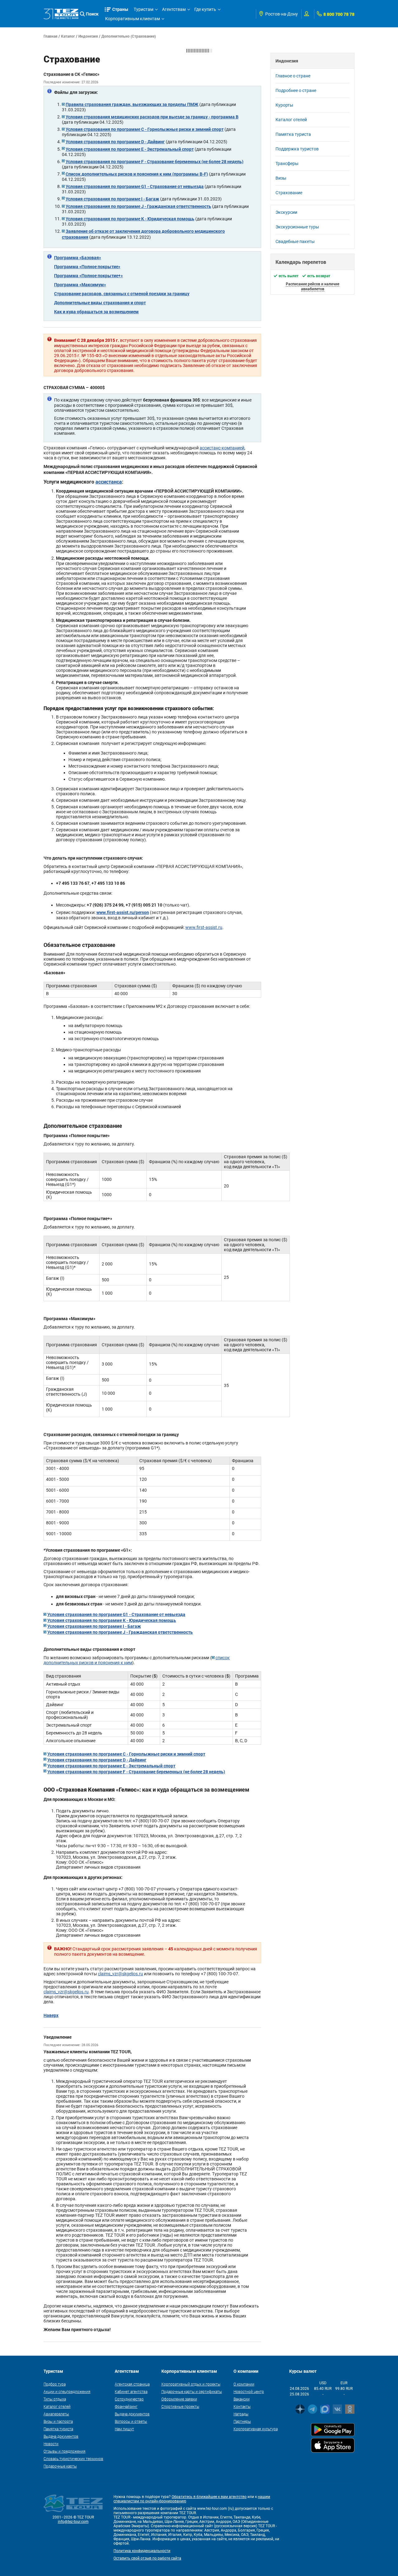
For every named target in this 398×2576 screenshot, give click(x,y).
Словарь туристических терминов (73, 2459)
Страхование (289, 193)
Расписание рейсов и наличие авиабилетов (312, 286)
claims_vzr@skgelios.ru (120, 1974)
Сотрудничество (129, 2399)
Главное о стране (293, 76)
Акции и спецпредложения (67, 2391)
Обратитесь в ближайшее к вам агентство (209, 2497)
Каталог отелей (291, 120)
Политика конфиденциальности (142, 2551)
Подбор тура (55, 2384)
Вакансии (242, 2399)
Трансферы (287, 163)
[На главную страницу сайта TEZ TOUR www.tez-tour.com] (61, 14)
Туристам (143, 9)
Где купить (205, 9)
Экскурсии (286, 212)
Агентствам (174, 9)
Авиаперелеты (56, 2414)
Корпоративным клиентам (132, 19)
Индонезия (88, 36)
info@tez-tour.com (73, 2522)
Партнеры (242, 2421)
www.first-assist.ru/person (123, 912)
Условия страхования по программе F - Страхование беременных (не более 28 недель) (155, 161)
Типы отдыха (55, 2399)
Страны (120, 9)
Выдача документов (61, 2436)
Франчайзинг (126, 2406)
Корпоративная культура (256, 2429)
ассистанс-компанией (222, 448)
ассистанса (109, 482)
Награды (241, 2414)
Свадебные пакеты (295, 241)
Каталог (68, 36)
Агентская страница (132, 2384)
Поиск (92, 14)
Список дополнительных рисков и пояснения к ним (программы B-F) (137, 174)
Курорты (284, 105)
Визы (281, 178)
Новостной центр (249, 2391)
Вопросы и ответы (131, 2421)
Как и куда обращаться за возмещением (96, 312)
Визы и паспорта (58, 2421)
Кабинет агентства (131, 2391)
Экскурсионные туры (297, 227)
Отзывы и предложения (65, 2451)
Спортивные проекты (180, 2406)
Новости (51, 2444)
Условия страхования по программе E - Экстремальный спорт (130, 149)
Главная (51, 36)
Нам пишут (124, 2429)
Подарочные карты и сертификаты (192, 2391)
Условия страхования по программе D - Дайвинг (115, 142)
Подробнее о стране (296, 90)
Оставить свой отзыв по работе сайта (147, 2558)
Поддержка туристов (297, 149)
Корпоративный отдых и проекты (191, 2384)
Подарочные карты (60, 2466)
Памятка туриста (293, 134)
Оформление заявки (179, 2399)
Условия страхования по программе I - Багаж (112, 199)
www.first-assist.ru (204, 927)
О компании (244, 2384)
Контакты (242, 2406)
